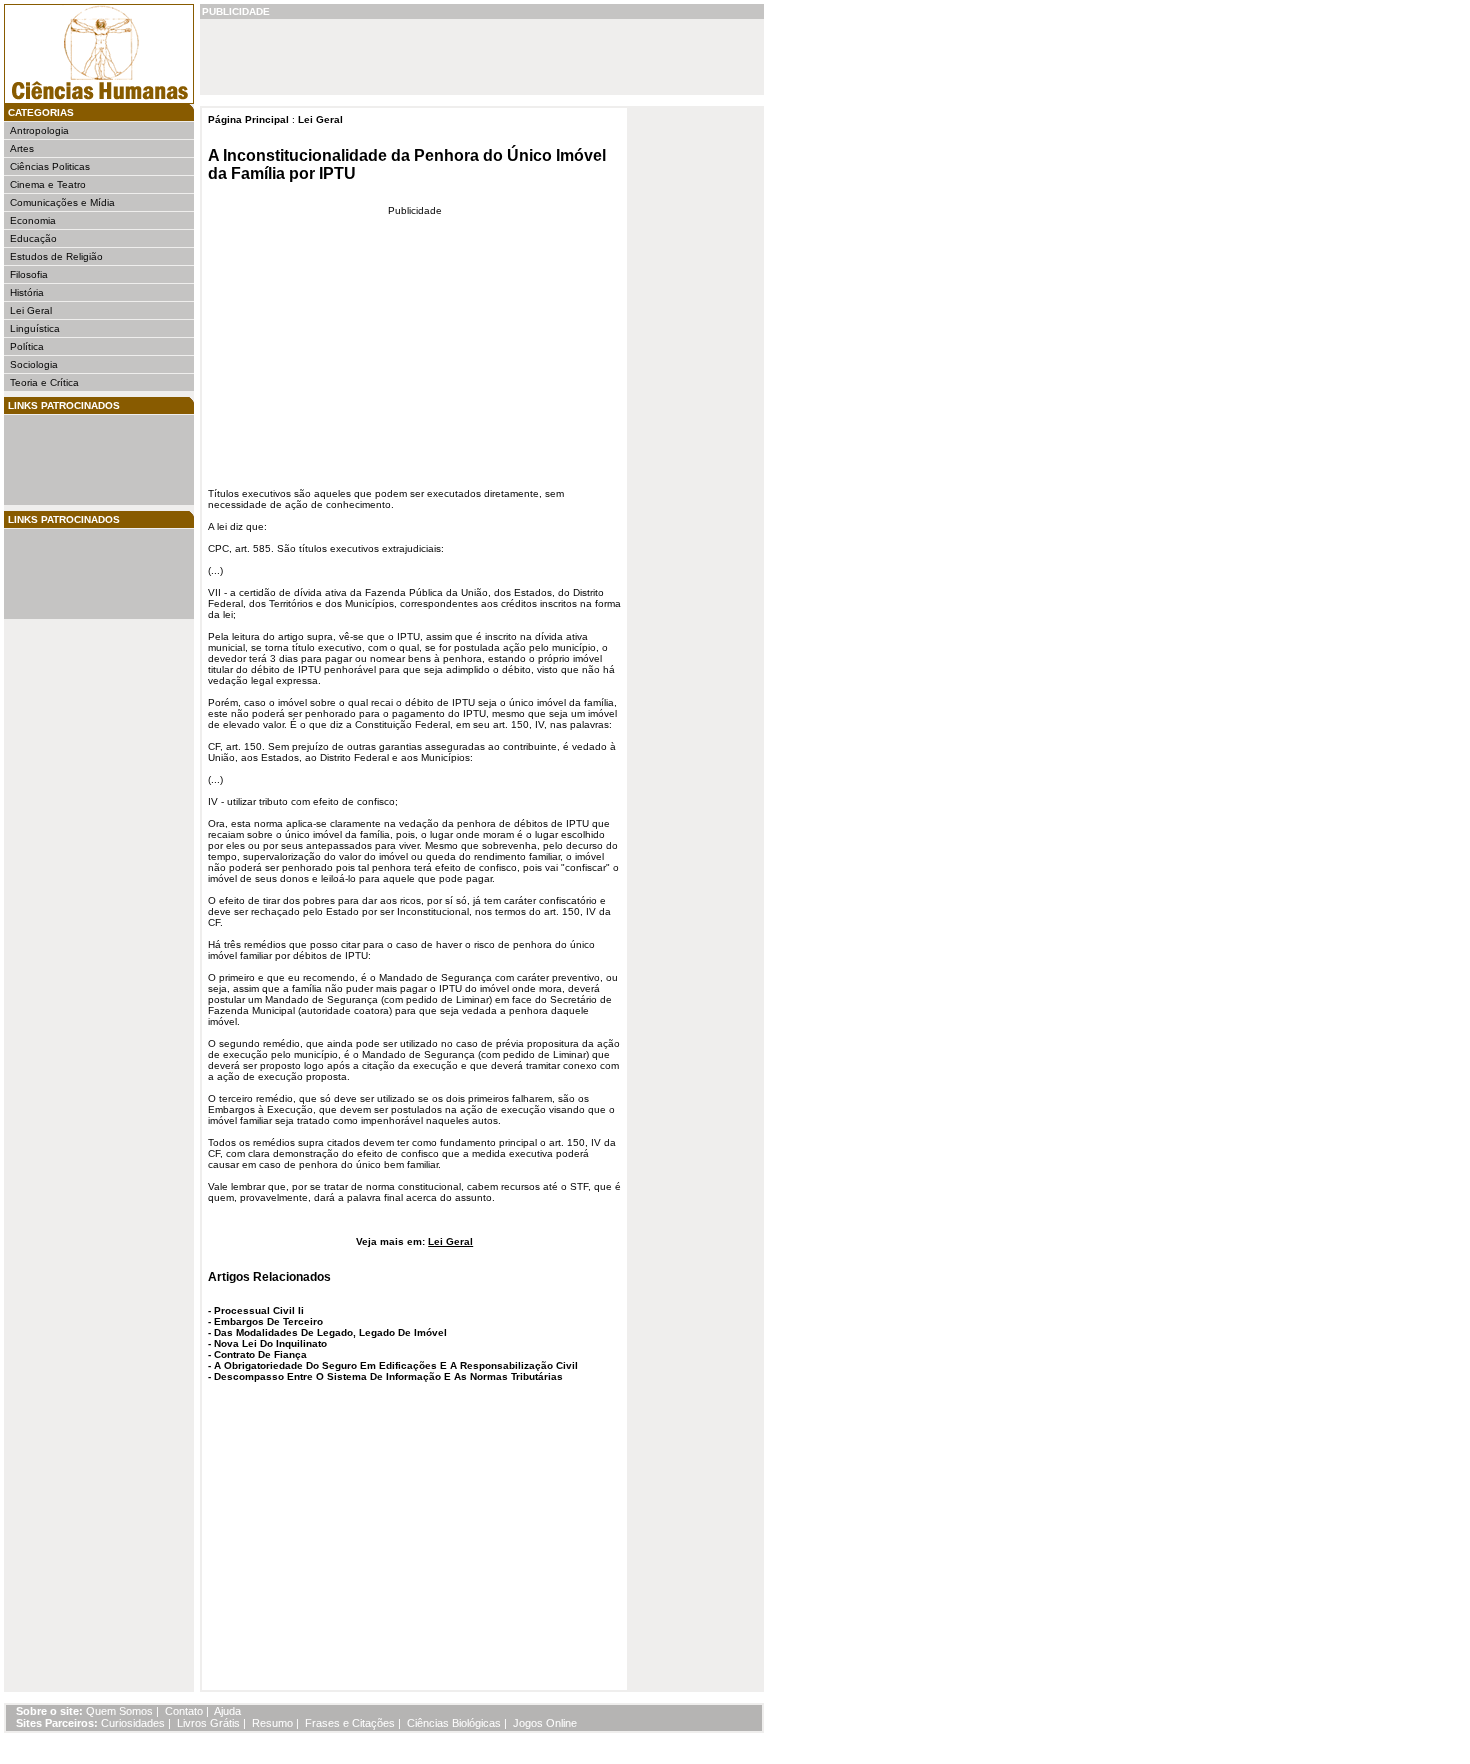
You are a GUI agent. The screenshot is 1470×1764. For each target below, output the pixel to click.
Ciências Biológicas (454, 1723)
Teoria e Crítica (44, 382)
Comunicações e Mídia (62, 202)
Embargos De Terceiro (268, 1321)
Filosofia (29, 274)
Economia (33, 220)
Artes (22, 148)
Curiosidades (133, 1723)
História (27, 292)
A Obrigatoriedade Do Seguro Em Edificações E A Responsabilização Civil (396, 1365)
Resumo (272, 1723)
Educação (33, 238)
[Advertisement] (70, 460)
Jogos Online (545, 1723)
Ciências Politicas (50, 166)
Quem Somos (119, 1711)
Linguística (35, 328)
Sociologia (34, 364)
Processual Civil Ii (259, 1310)
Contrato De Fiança (260, 1354)
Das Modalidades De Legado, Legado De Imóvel (330, 1332)
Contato (184, 1711)
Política (27, 346)
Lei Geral (31, 310)
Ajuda (227, 1711)
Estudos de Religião (56, 256)
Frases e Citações (350, 1723)
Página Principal (248, 119)
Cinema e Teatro (48, 184)
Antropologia (39, 130)
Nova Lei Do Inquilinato (270, 1343)
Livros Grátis (208, 1723)
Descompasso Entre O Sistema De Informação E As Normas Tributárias (388, 1376)
